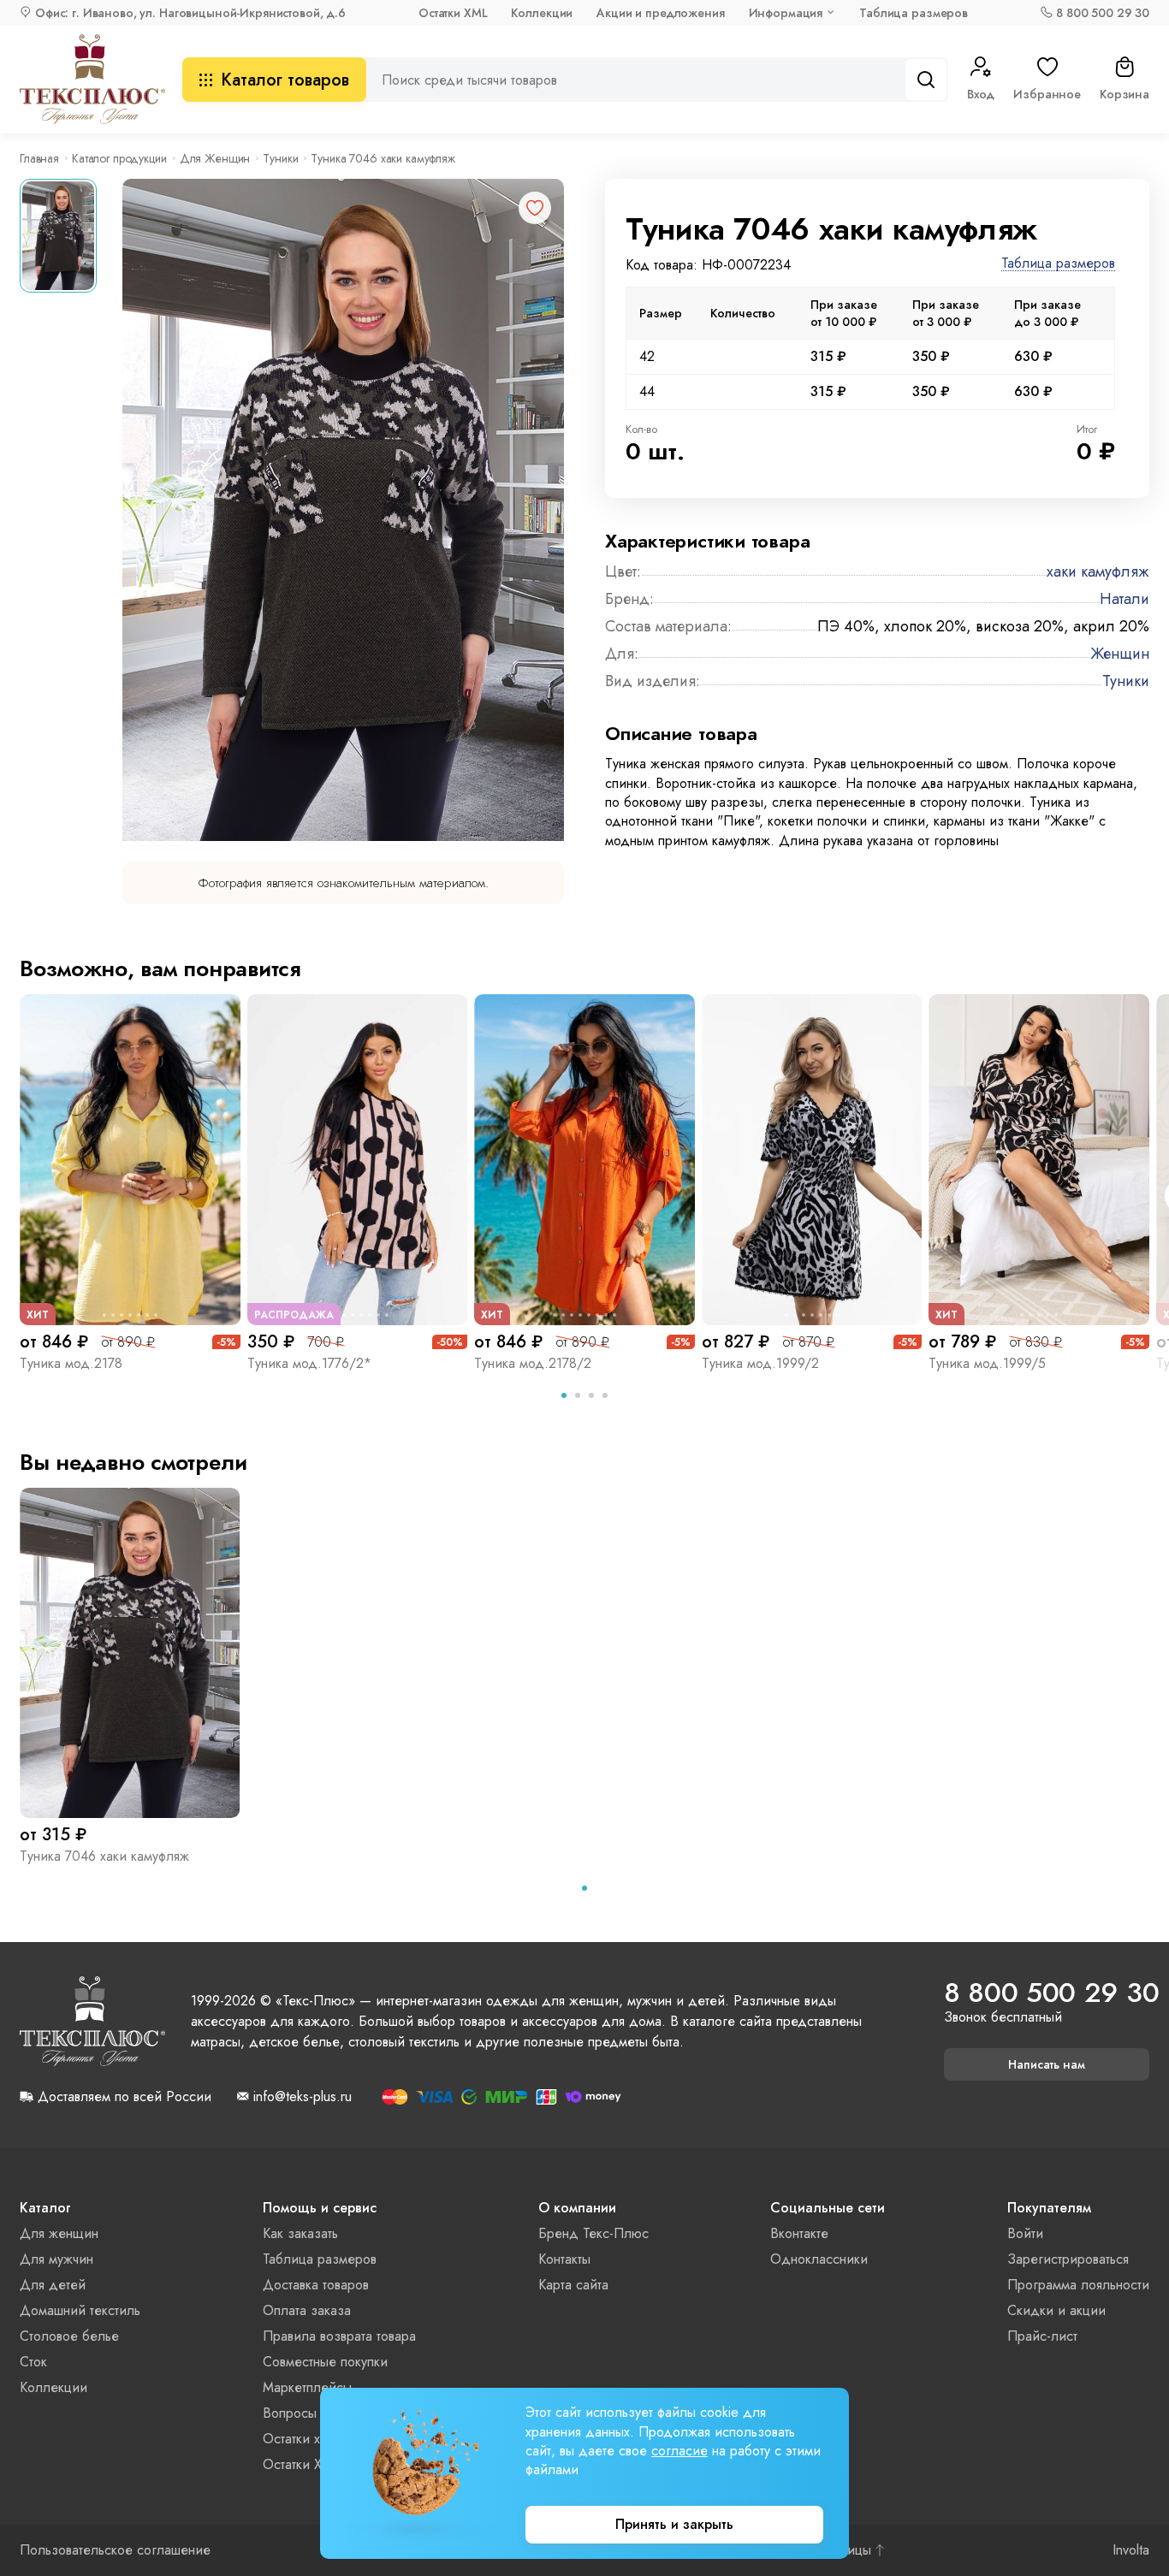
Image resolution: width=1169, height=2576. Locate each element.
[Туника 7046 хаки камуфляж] (130, 1653)
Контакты (564, 2259)
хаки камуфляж (1098, 571)
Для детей (53, 2285)
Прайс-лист (1042, 2336)
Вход (981, 94)
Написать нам (1047, 2064)
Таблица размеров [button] (1058, 264)
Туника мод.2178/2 (533, 1363)
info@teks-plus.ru (303, 2097)
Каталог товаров (285, 80)
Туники (280, 158)
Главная (39, 158)
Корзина (1124, 94)
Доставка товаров (316, 2285)
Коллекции (542, 13)
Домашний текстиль (80, 2310)
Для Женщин (215, 158)
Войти (1025, 2233)
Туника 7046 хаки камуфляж (104, 1856)
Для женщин (59, 2233)
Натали (1124, 599)
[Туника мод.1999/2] (812, 1159)
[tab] (564, 1395)
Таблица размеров (914, 13)
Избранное (1047, 94)
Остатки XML (453, 13)
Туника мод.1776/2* (309, 1363)
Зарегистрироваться (1068, 2259)
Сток (33, 2362)
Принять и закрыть (674, 2524)
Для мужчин (56, 2259)
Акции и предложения (660, 13)
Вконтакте (799, 2233)
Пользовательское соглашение (115, 2550)
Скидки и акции (1056, 2310)
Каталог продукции (119, 158)
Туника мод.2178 (71, 1363)
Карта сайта (573, 2285)
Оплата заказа (307, 2310)
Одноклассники (819, 2259)
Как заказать (300, 2233)
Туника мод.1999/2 (760, 1363)
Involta (1131, 2550)
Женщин (1120, 654)
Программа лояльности (1078, 2285)
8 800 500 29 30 (1103, 13)
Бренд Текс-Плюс (593, 2233)
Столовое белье (69, 2336)
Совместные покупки (325, 2362)
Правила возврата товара (339, 2336)
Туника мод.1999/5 (987, 1363)
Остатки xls (296, 2439)
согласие (679, 2451)
